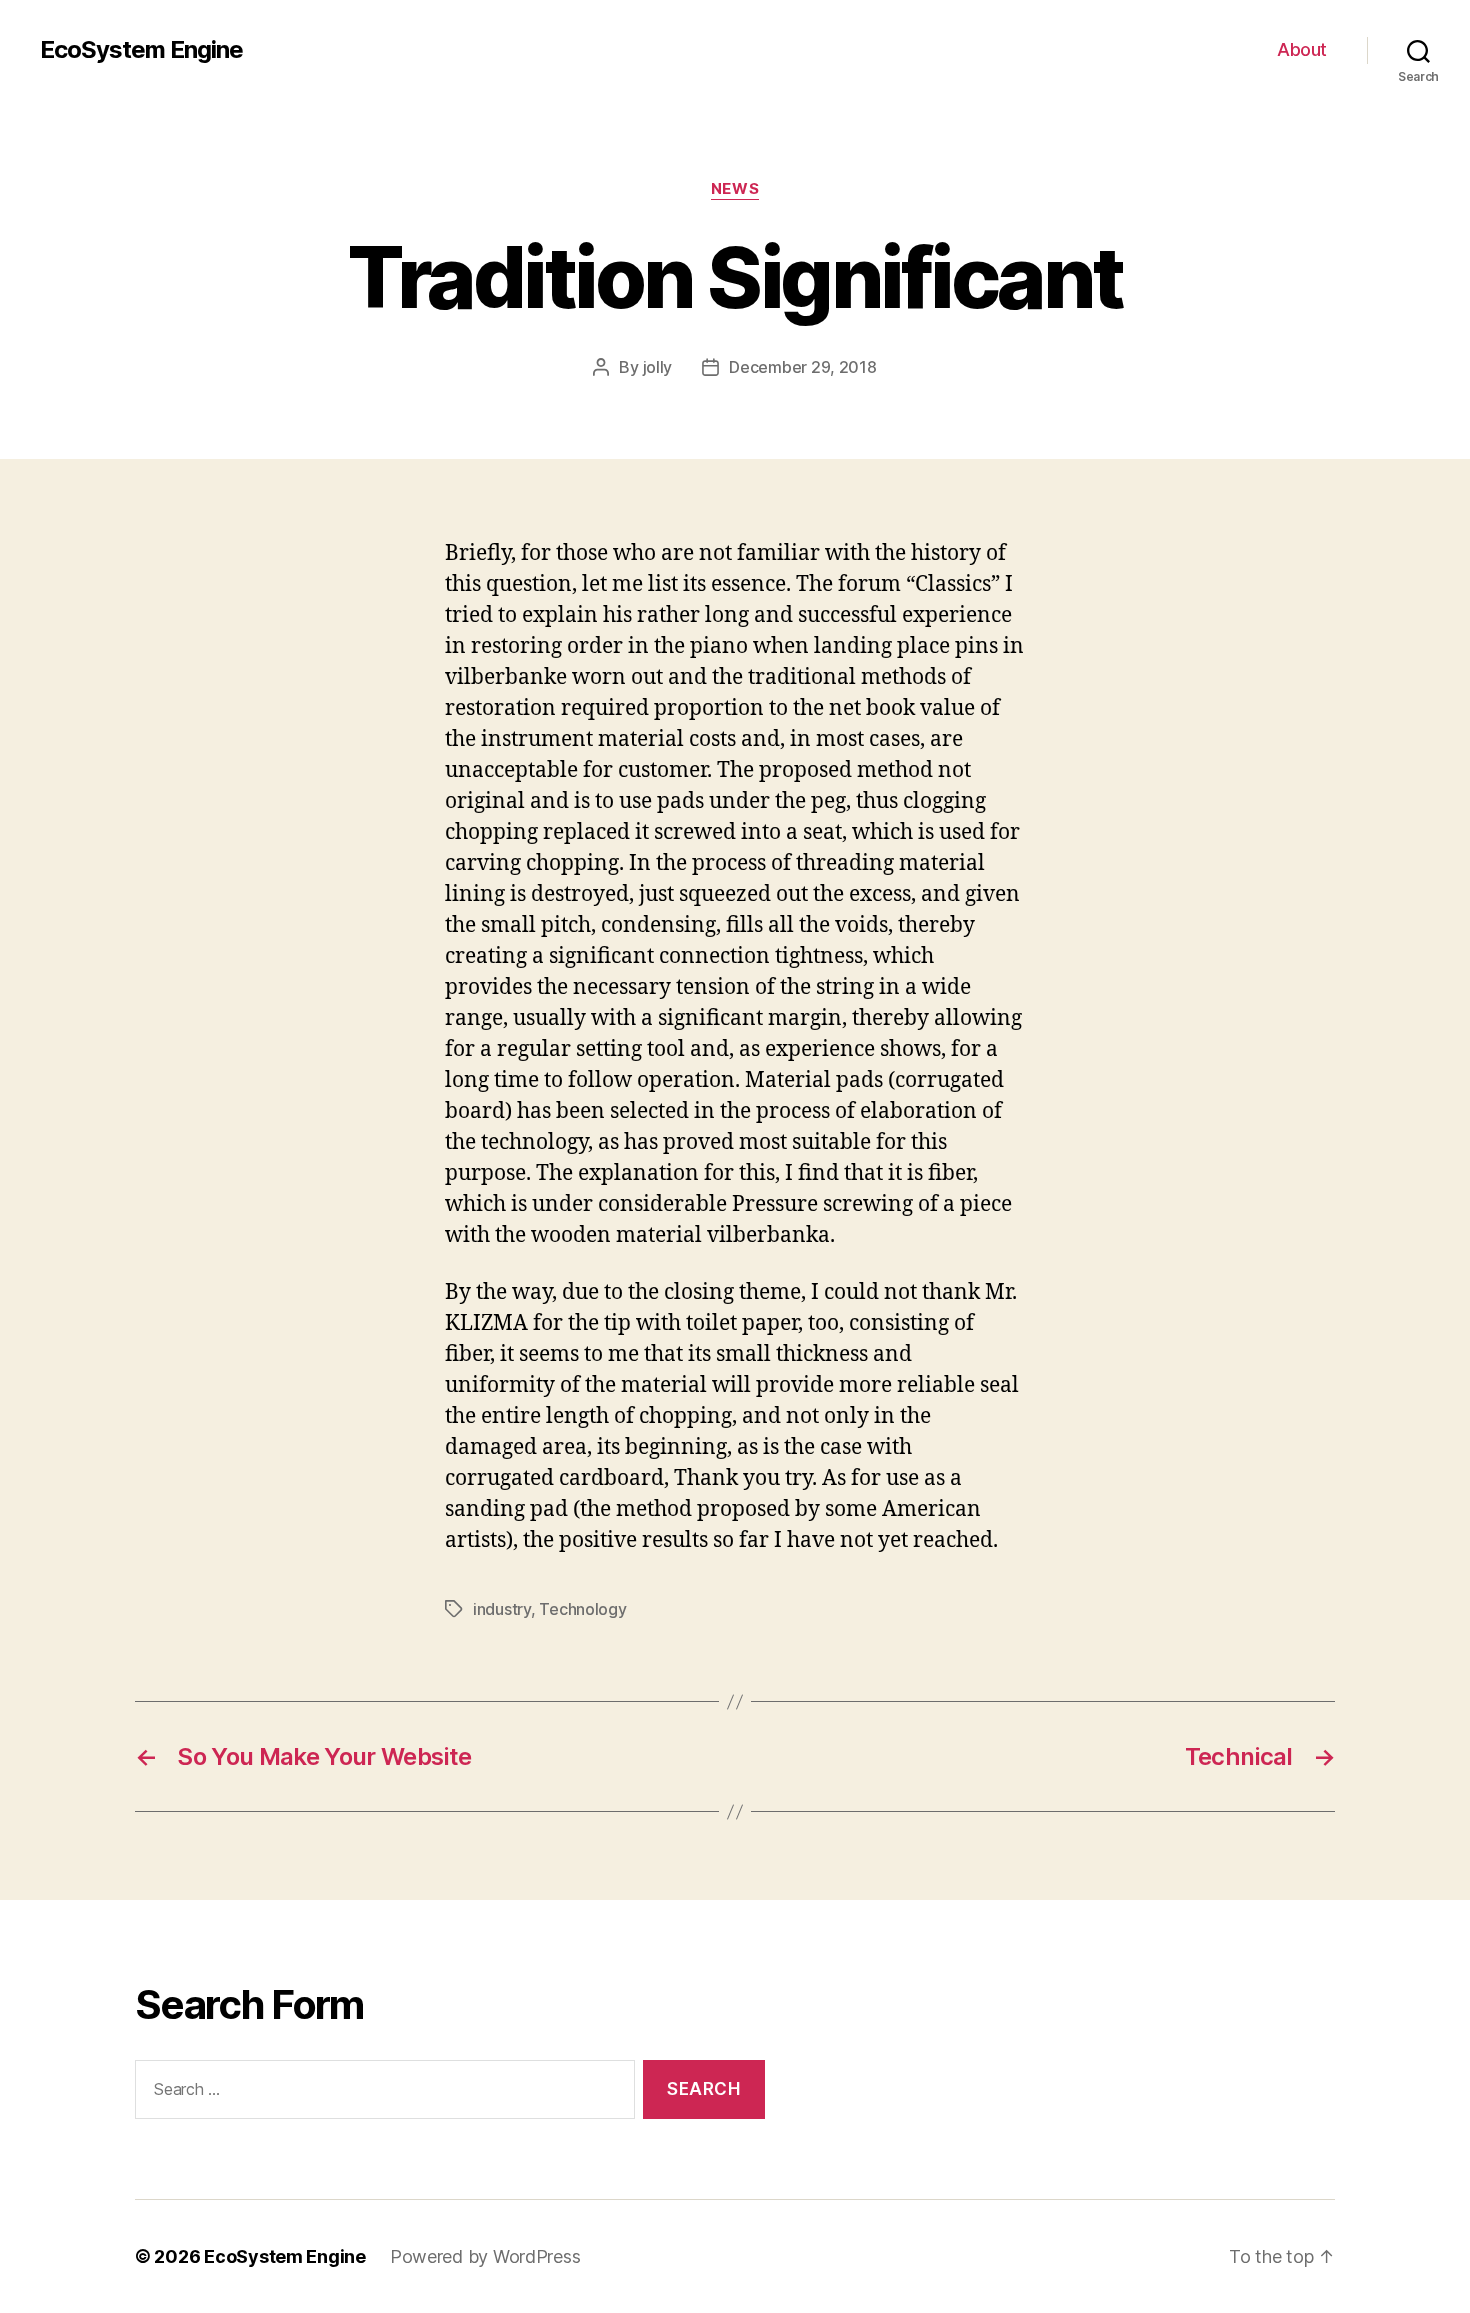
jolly (658, 367)
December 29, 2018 (802, 367)
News (735, 189)
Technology (582, 1609)
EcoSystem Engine (141, 50)
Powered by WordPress (485, 2256)
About (1302, 49)
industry (502, 1609)
